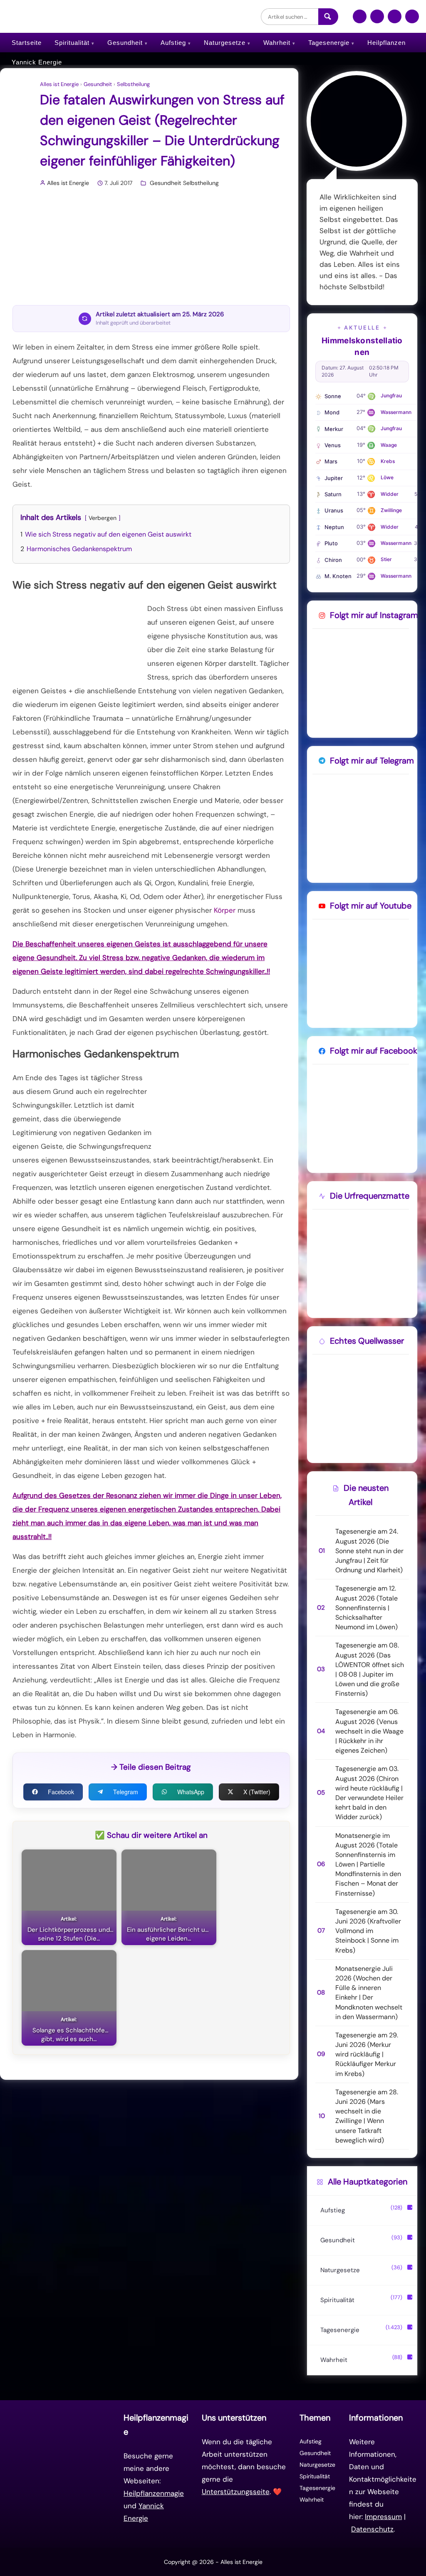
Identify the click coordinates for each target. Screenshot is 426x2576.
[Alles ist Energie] (72, 16)
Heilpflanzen (386, 43)
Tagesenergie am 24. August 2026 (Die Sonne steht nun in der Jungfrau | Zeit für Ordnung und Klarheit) (369, 1551)
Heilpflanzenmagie (154, 2493)
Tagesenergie (329, 43)
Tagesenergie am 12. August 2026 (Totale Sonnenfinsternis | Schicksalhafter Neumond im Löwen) (367, 1608)
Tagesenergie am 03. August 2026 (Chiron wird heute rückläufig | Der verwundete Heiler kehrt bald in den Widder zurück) (369, 1793)
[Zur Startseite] (63, 2473)
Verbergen (103, 518)
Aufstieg (173, 43)
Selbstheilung (133, 84)
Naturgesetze (225, 43)
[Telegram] (395, 20)
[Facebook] (360, 20)
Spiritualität (72, 43)
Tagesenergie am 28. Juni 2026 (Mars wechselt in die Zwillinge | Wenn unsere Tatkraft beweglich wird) (367, 2116)
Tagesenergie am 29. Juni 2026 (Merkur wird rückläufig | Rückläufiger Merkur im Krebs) (367, 2054)
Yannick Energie (37, 62)
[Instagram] (377, 20)
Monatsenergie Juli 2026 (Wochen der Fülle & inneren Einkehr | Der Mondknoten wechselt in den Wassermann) (369, 1993)
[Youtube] (412, 20)
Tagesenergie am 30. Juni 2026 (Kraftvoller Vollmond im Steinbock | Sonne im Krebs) (368, 1931)
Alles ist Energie (59, 84)
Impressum (383, 2517)
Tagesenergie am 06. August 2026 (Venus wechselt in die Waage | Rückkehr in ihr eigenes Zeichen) (369, 1731)
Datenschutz (372, 2529)
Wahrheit (277, 43)
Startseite (27, 43)
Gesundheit (125, 43)
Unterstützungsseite (236, 2492)
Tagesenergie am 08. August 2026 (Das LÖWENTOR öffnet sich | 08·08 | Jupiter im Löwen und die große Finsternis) (370, 1669)
